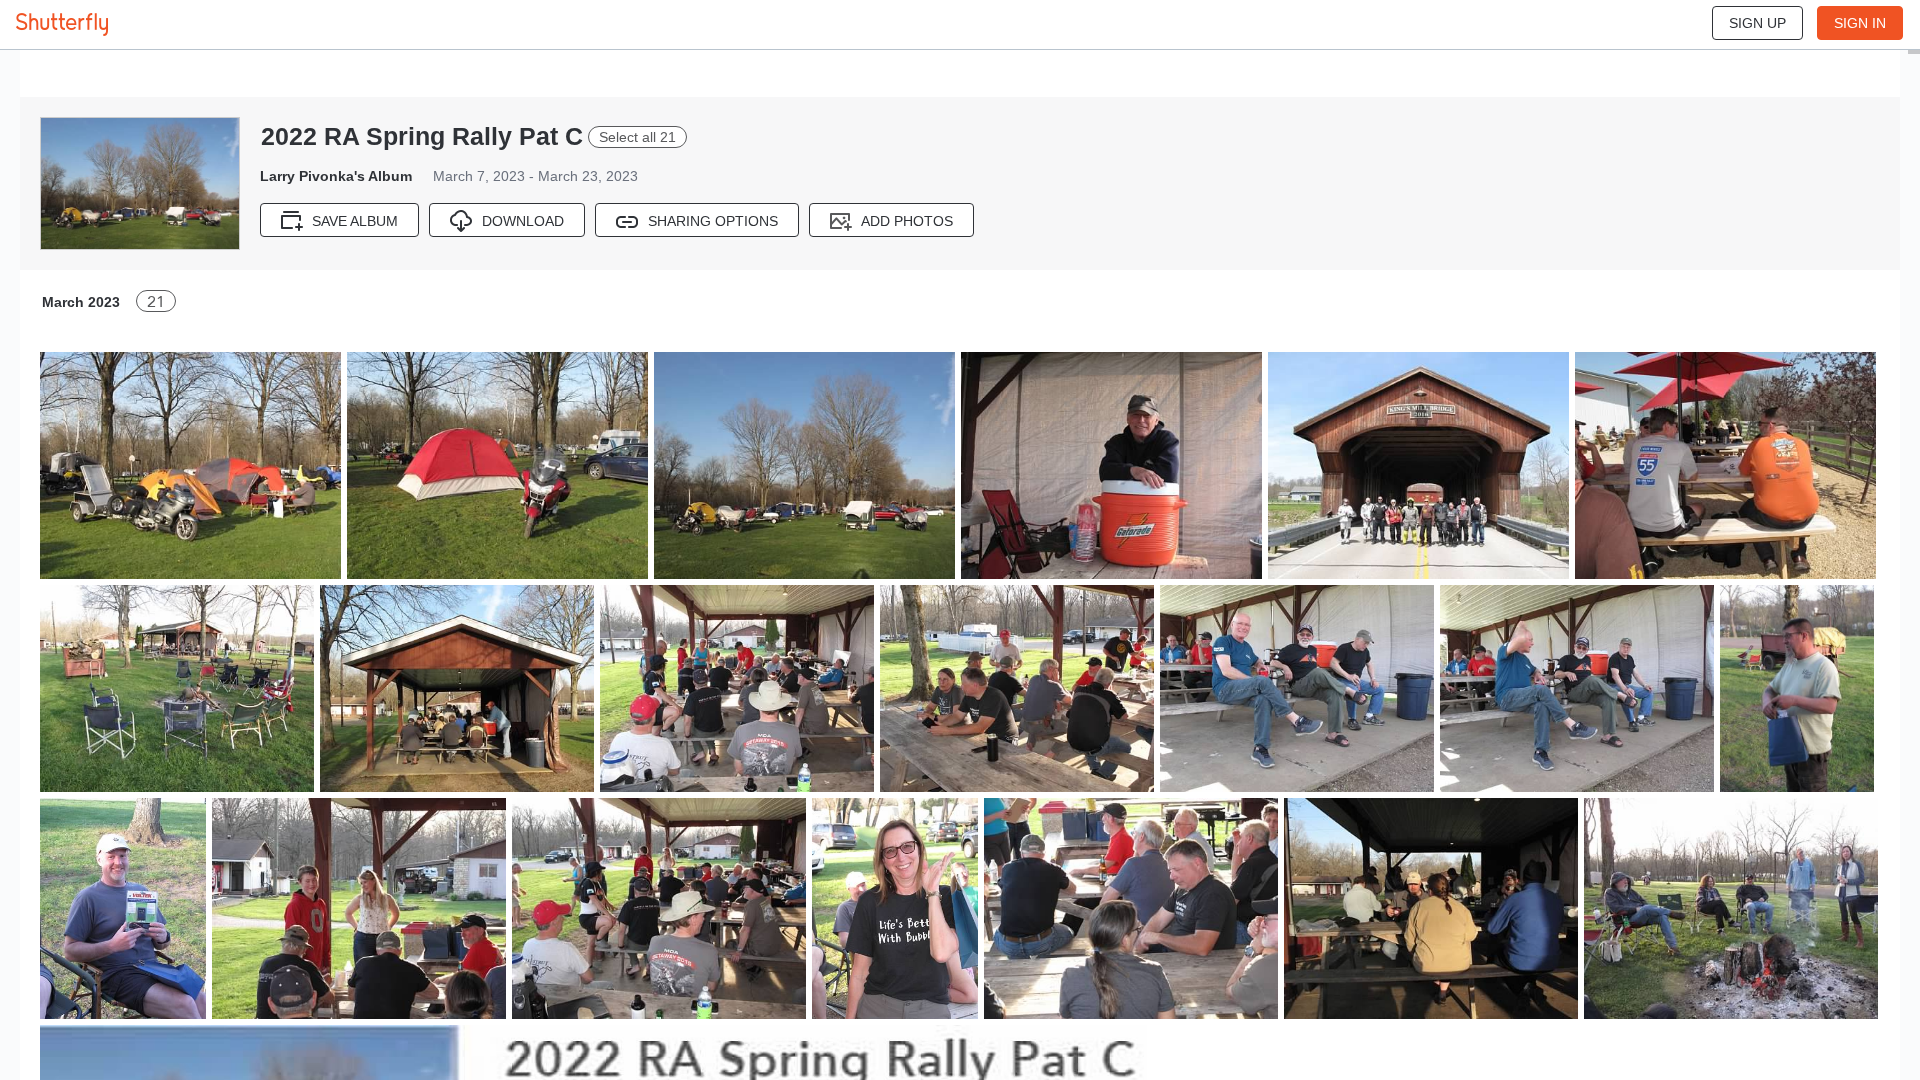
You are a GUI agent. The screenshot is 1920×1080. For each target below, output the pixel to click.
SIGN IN (1860, 23)
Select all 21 (637, 137)
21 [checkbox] (156, 301)
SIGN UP (1757, 23)
